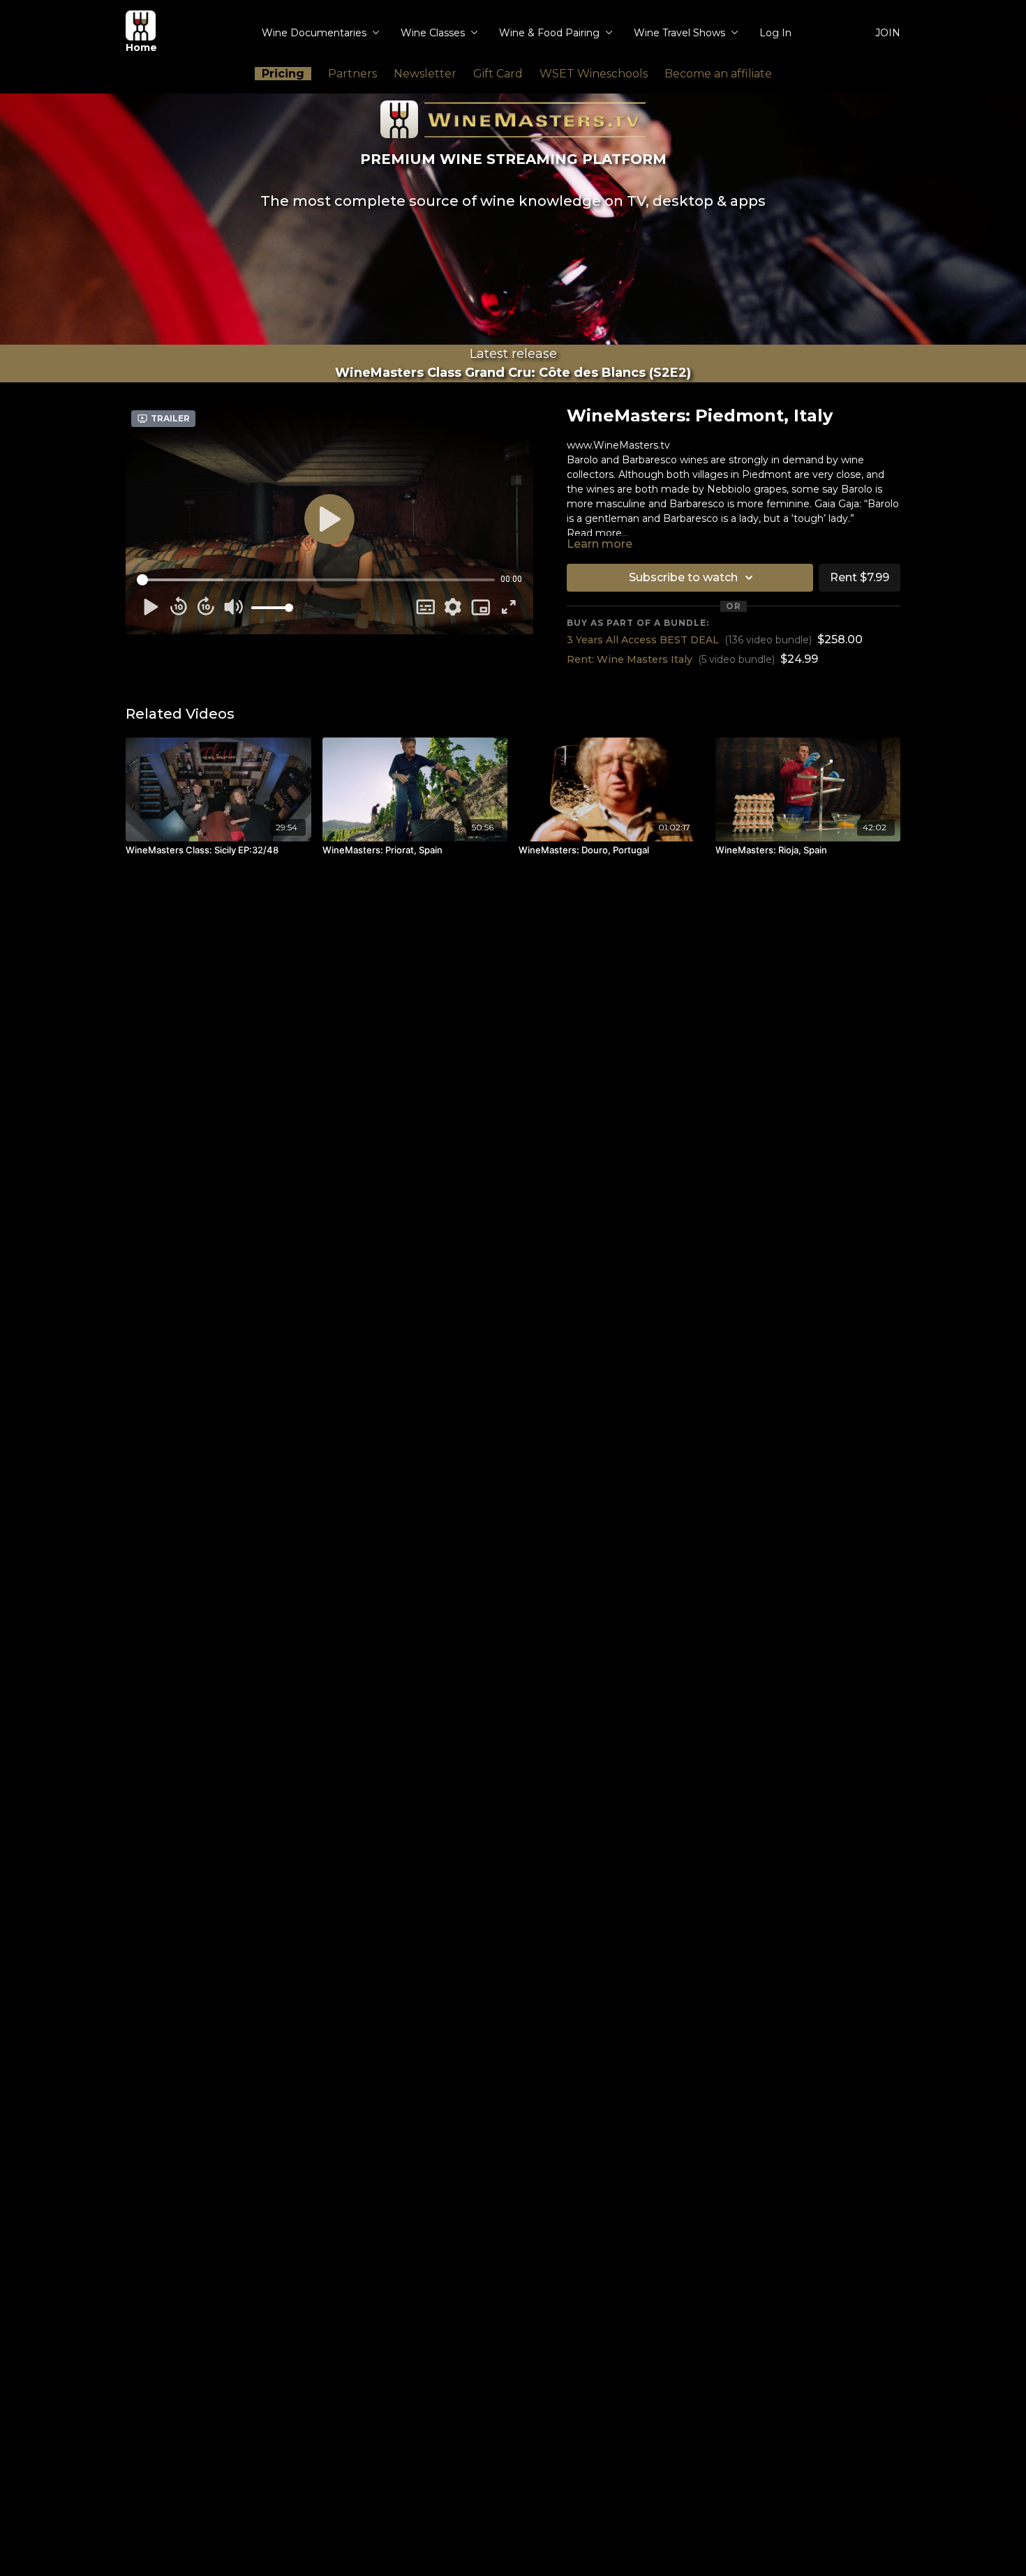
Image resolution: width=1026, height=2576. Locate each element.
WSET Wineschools (594, 74)
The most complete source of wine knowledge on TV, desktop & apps (513, 201)
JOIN (888, 33)
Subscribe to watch (683, 577)
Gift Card (498, 74)
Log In (775, 33)
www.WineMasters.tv (618, 445)
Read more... (597, 533)
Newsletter (425, 74)
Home (141, 47)
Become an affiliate (718, 74)
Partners (352, 74)
